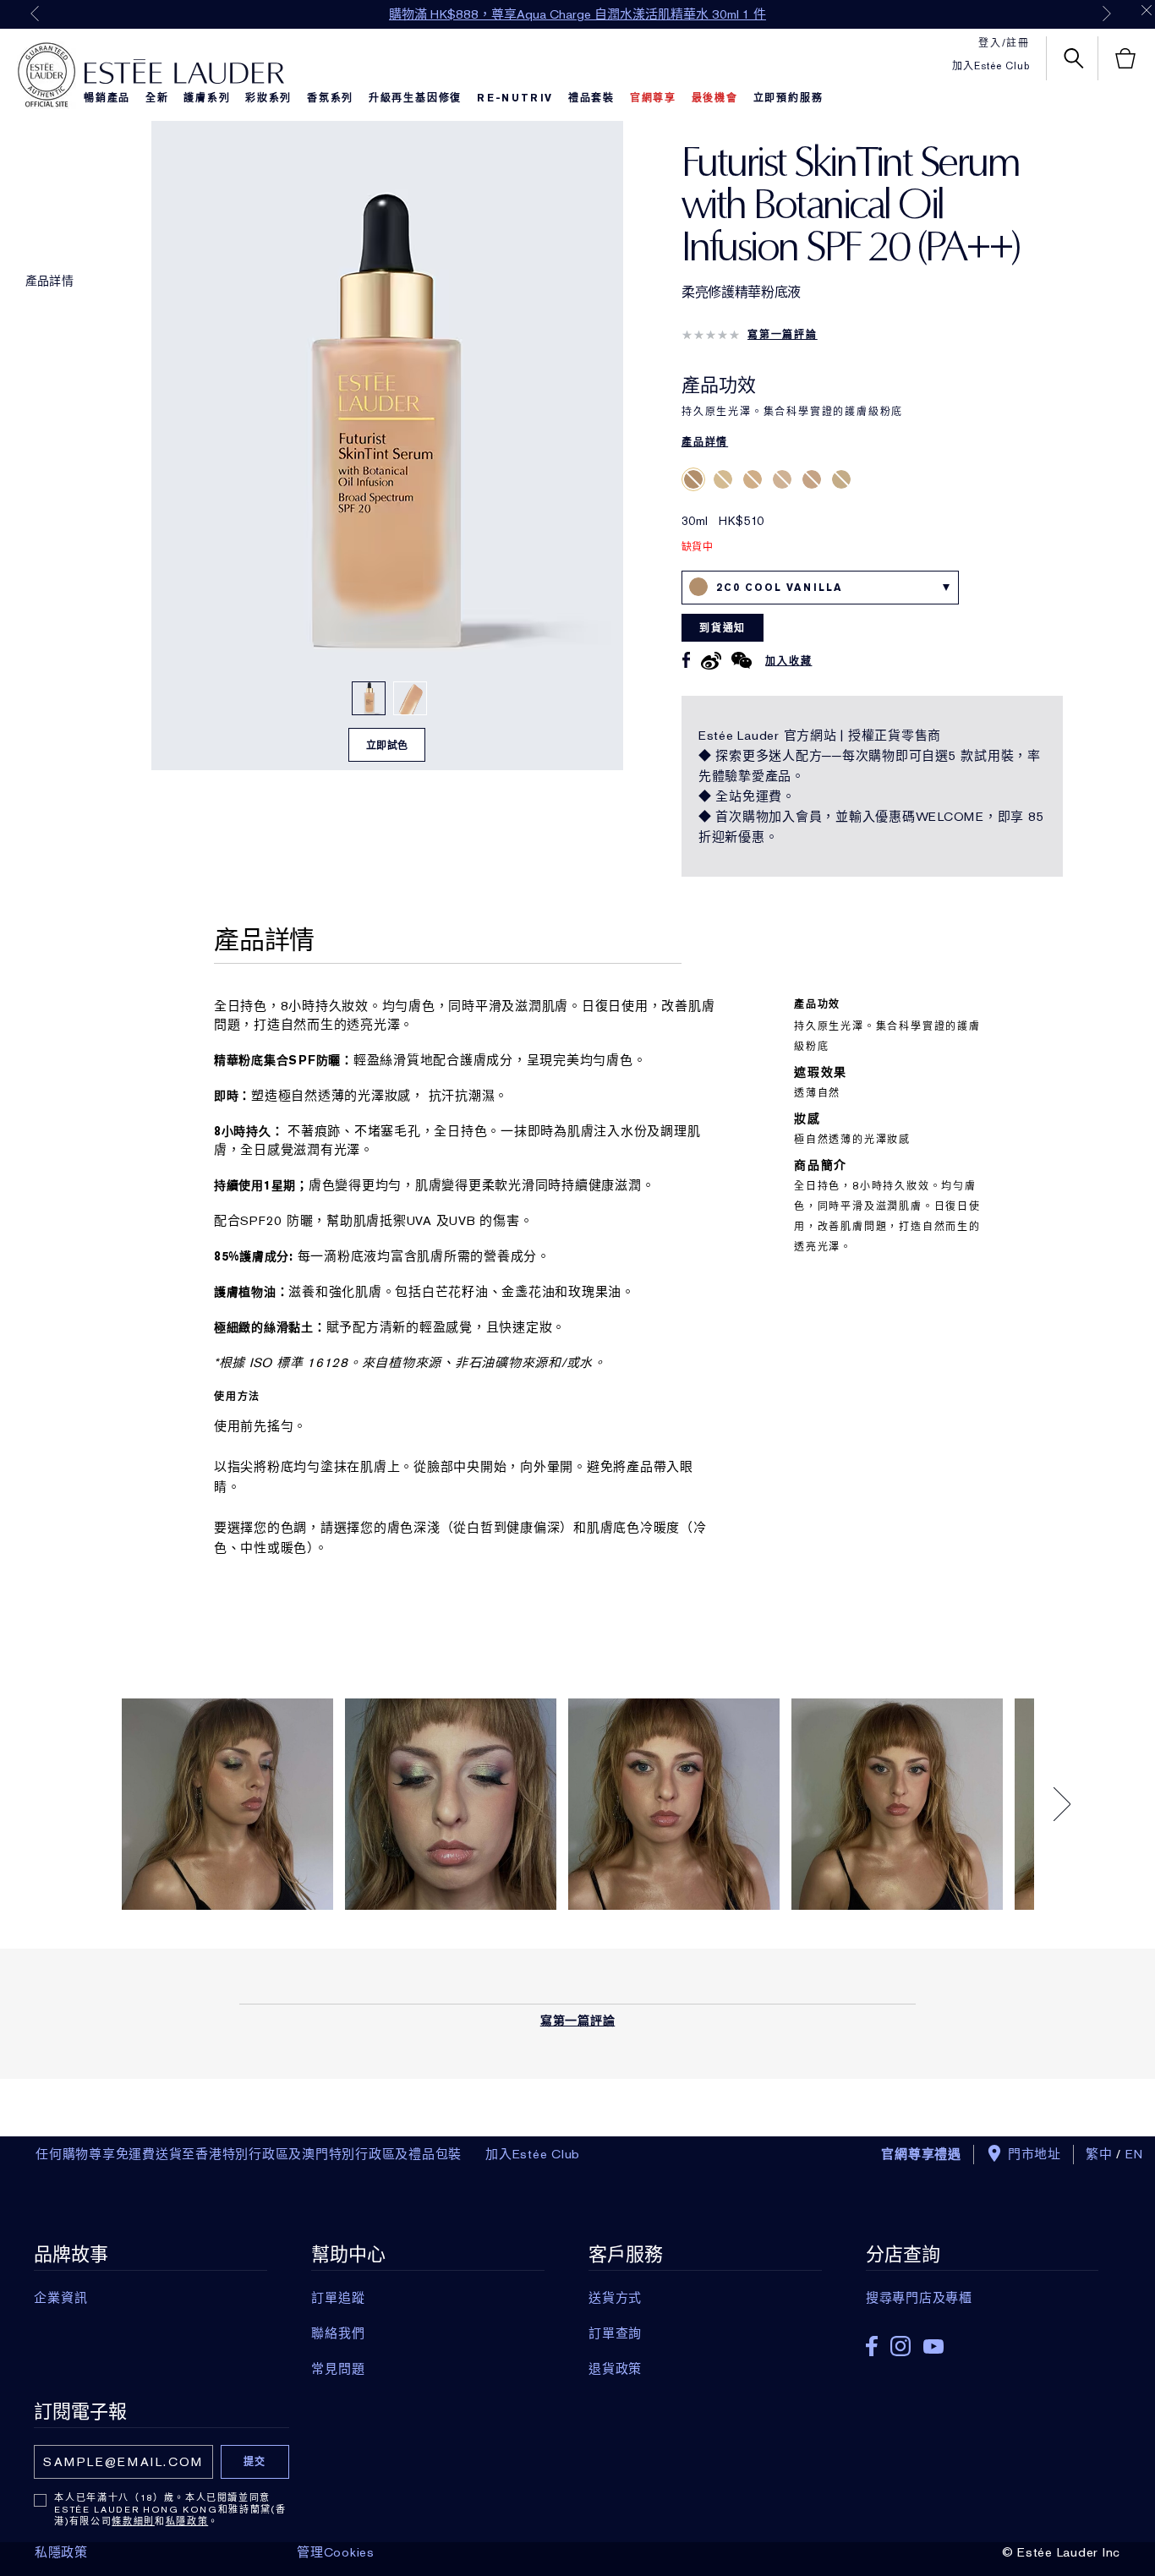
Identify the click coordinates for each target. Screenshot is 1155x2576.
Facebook (872, 2346)
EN (1135, 2154)
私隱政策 (187, 2521)
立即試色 (387, 746)
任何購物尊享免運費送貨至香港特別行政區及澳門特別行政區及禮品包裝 (249, 2154)
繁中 (1099, 2154)
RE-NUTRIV (515, 98)
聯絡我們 (338, 2333)
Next (1107, 14)
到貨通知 (723, 628)
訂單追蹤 (338, 2298)
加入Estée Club (991, 66)
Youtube (933, 2346)
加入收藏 (788, 661)
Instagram (900, 2346)
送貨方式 (615, 2298)
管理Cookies (336, 2552)
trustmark (47, 75)
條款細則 (133, 2521)
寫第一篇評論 (783, 335)
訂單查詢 (615, 2333)
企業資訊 (60, 2298)
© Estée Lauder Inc (1062, 2552)
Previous (35, 14)
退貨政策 (615, 2369)
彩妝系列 (268, 98)
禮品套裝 (591, 98)
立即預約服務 (788, 98)
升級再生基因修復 (415, 98)
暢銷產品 (107, 98)
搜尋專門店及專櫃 (919, 2298)
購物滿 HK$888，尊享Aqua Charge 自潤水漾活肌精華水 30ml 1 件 (577, 14)
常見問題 (338, 2369)
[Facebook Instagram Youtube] (982, 2341)
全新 (157, 98)
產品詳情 (49, 281)
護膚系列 (207, 98)
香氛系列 (330, 98)
